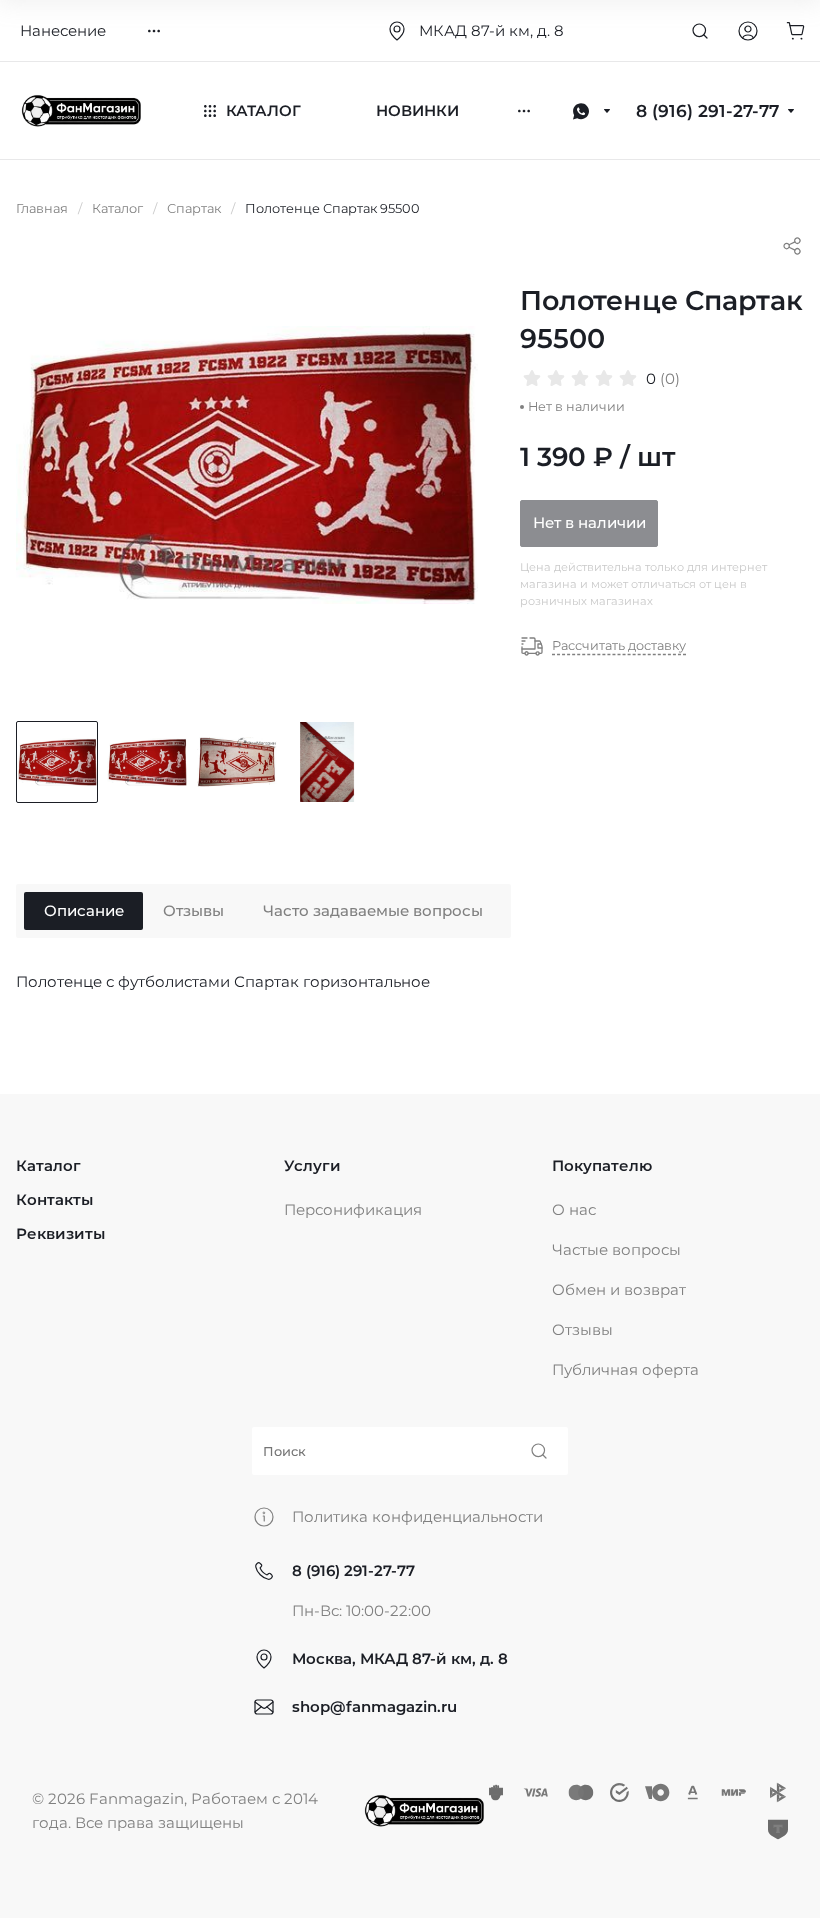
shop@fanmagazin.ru (374, 1706)
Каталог (48, 1165)
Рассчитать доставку (619, 645)
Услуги (312, 1165)
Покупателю (602, 1165)
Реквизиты (60, 1233)
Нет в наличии (589, 522)
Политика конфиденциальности (417, 1516)
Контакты (54, 1199)
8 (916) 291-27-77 (353, 1570)
